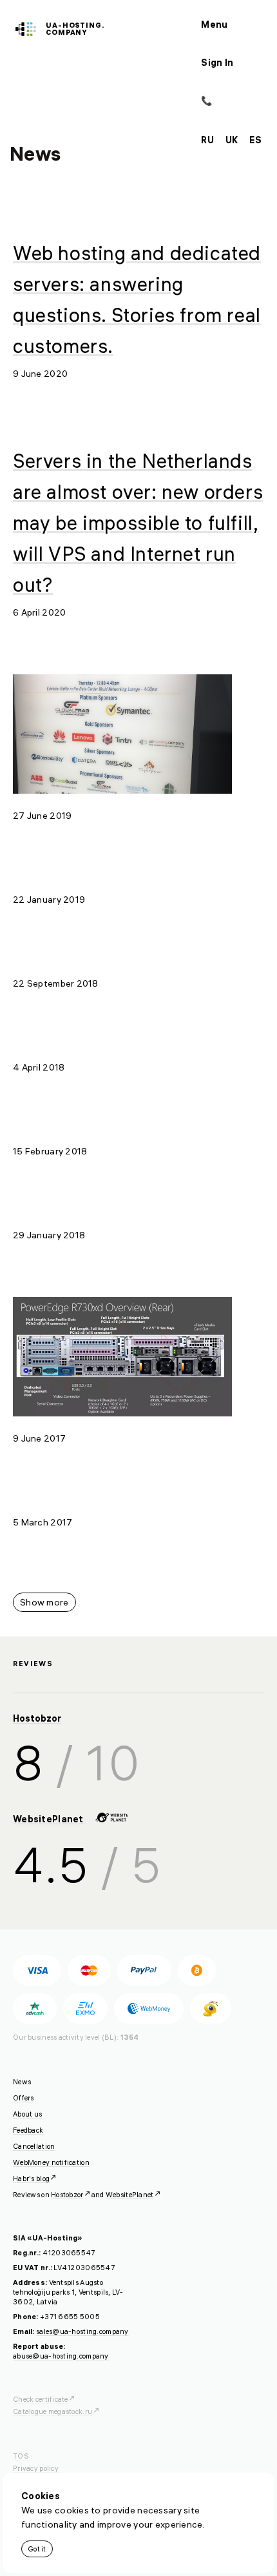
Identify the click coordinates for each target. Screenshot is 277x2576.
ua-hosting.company (75, 29)
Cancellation (34, 2146)
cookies (72, 2510)
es (255, 140)
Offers (24, 2098)
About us (27, 2114)
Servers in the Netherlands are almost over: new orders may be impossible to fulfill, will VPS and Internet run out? (138, 523)
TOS (21, 2456)
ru (207, 140)
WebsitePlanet (49, 1819)
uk (232, 140)
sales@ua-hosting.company (82, 2331)
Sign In (217, 63)
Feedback (28, 2130)
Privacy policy (36, 2468)
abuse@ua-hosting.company (61, 2356)
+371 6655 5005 (70, 2317)
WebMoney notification (51, 2162)
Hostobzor (37, 1718)
